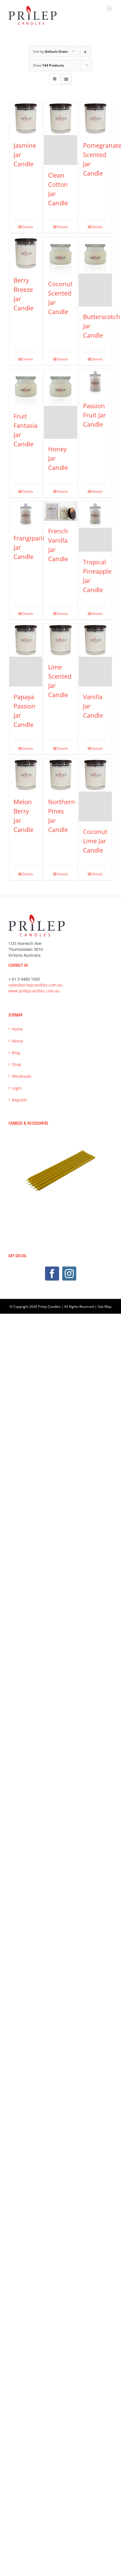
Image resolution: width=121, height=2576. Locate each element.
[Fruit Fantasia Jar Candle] (26, 387)
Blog (16, 1053)
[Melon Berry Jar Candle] (26, 775)
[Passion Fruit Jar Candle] (95, 382)
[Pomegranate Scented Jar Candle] (95, 119)
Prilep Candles (49, 1307)
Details (28, 227)
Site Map (105, 1307)
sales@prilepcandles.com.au (35, 985)
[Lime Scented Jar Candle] (60, 640)
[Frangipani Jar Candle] (26, 515)
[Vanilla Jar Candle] (95, 655)
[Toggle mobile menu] (110, 9)
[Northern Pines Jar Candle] (60, 775)
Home (17, 1029)
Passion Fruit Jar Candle (94, 415)
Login (17, 1088)
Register (20, 1100)
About (17, 1041)
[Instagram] (69, 1274)
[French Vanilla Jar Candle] (60, 511)
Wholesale (22, 1076)
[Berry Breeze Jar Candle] (26, 253)
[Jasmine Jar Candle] (26, 119)
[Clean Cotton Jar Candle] (60, 133)
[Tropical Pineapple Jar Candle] (95, 527)
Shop (17, 1064)
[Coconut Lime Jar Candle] (95, 790)
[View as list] (66, 79)
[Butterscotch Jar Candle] (95, 272)
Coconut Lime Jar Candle (95, 841)
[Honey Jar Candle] (60, 404)
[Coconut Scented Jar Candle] (60, 255)
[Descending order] (85, 52)
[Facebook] (52, 1274)
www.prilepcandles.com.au (34, 991)
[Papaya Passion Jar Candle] (26, 655)
